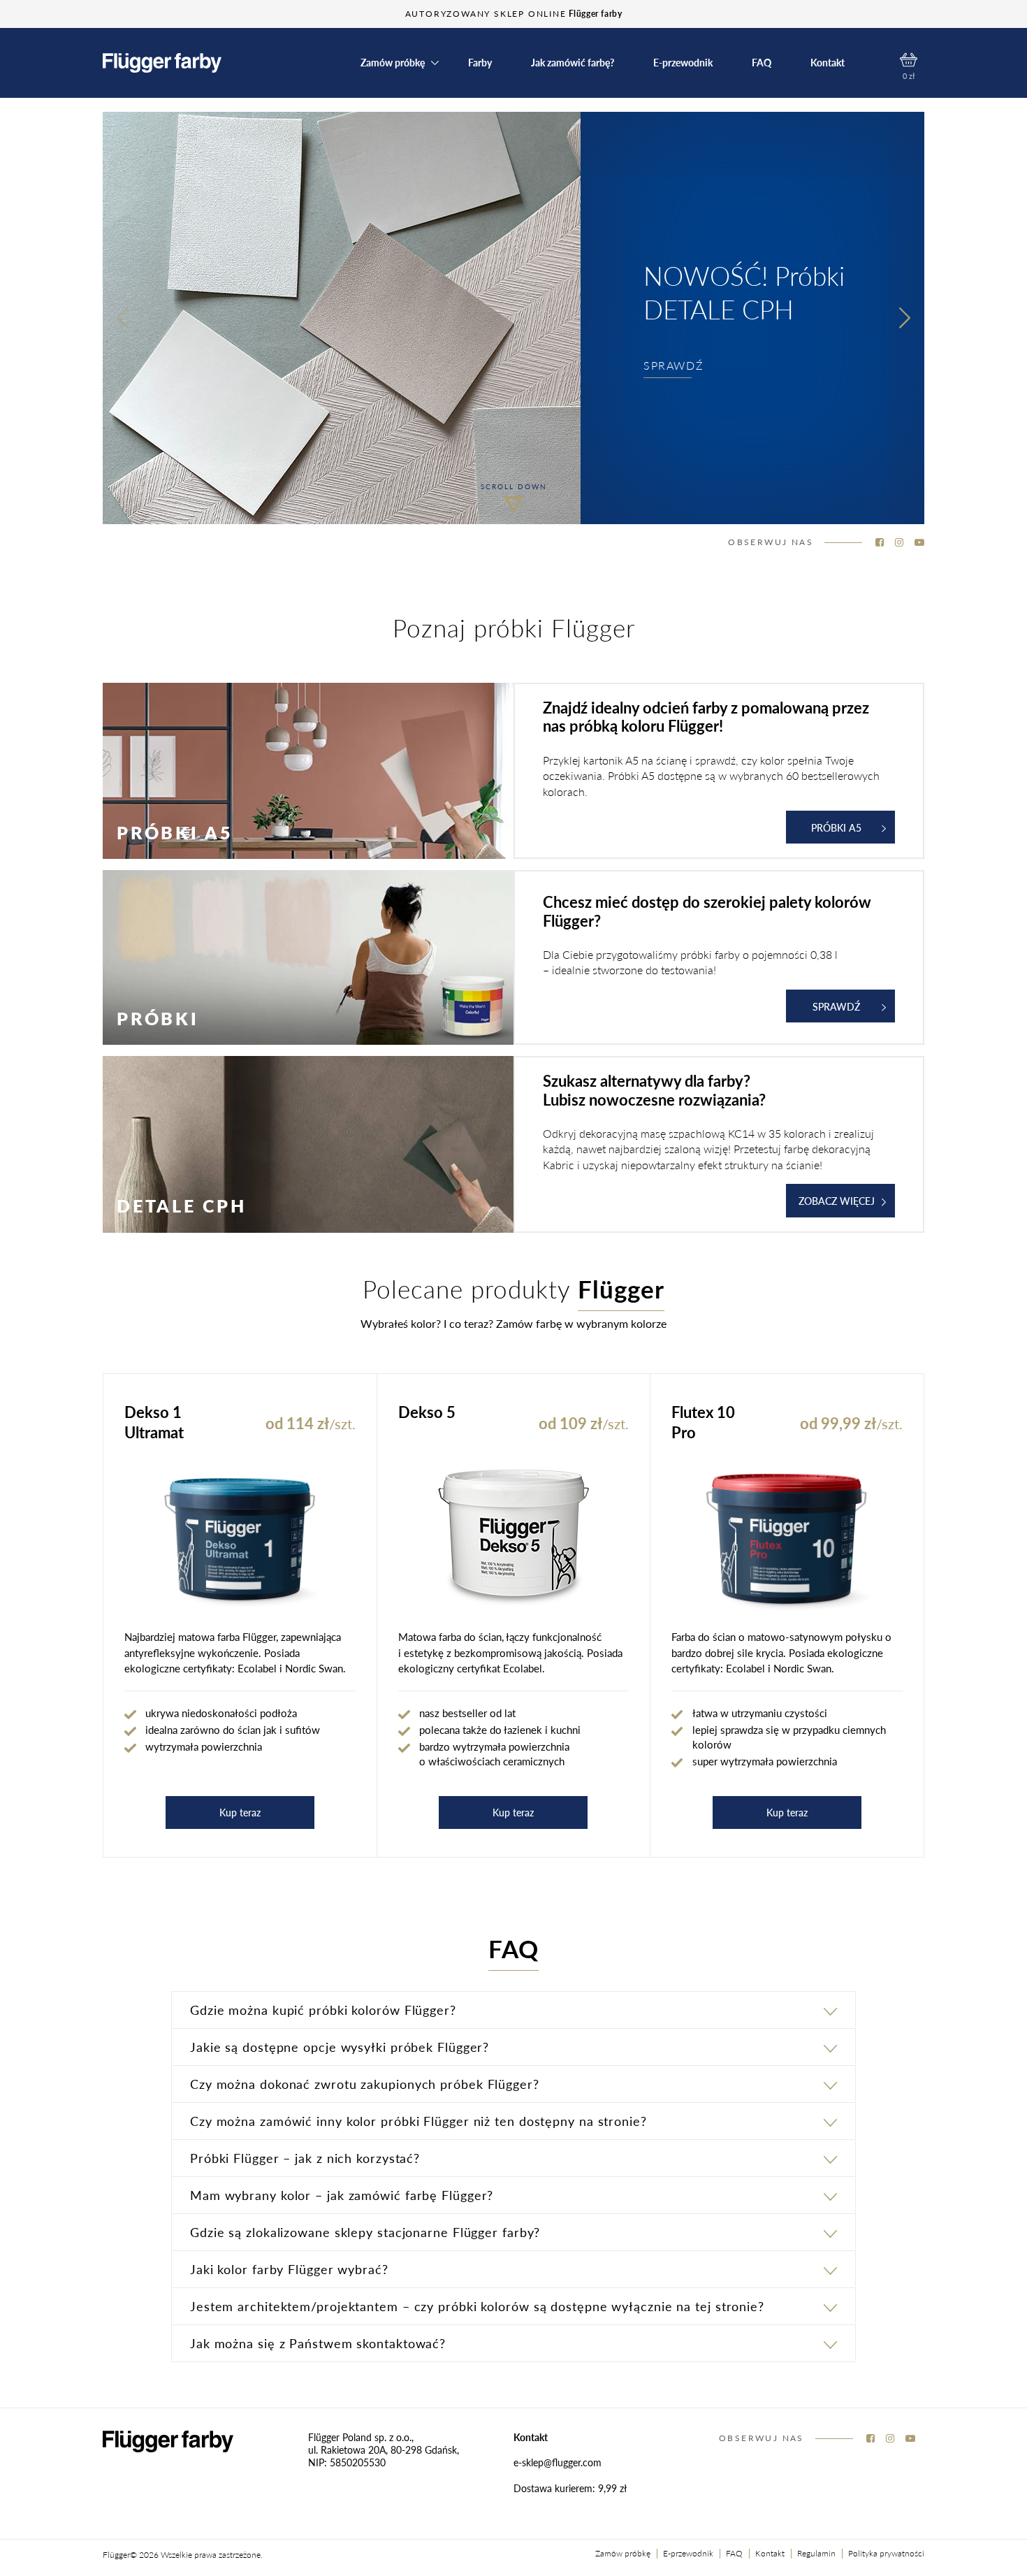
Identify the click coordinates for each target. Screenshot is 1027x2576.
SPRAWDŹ (673, 365)
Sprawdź (836, 1006)
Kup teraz (240, 1812)
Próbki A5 (836, 827)
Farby (480, 63)
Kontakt (828, 63)
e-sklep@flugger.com (558, 2462)
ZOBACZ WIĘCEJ (837, 1201)
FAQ (762, 63)
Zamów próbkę (623, 2553)
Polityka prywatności (886, 2553)
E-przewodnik (683, 63)
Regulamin (816, 2553)
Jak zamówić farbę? (573, 63)
